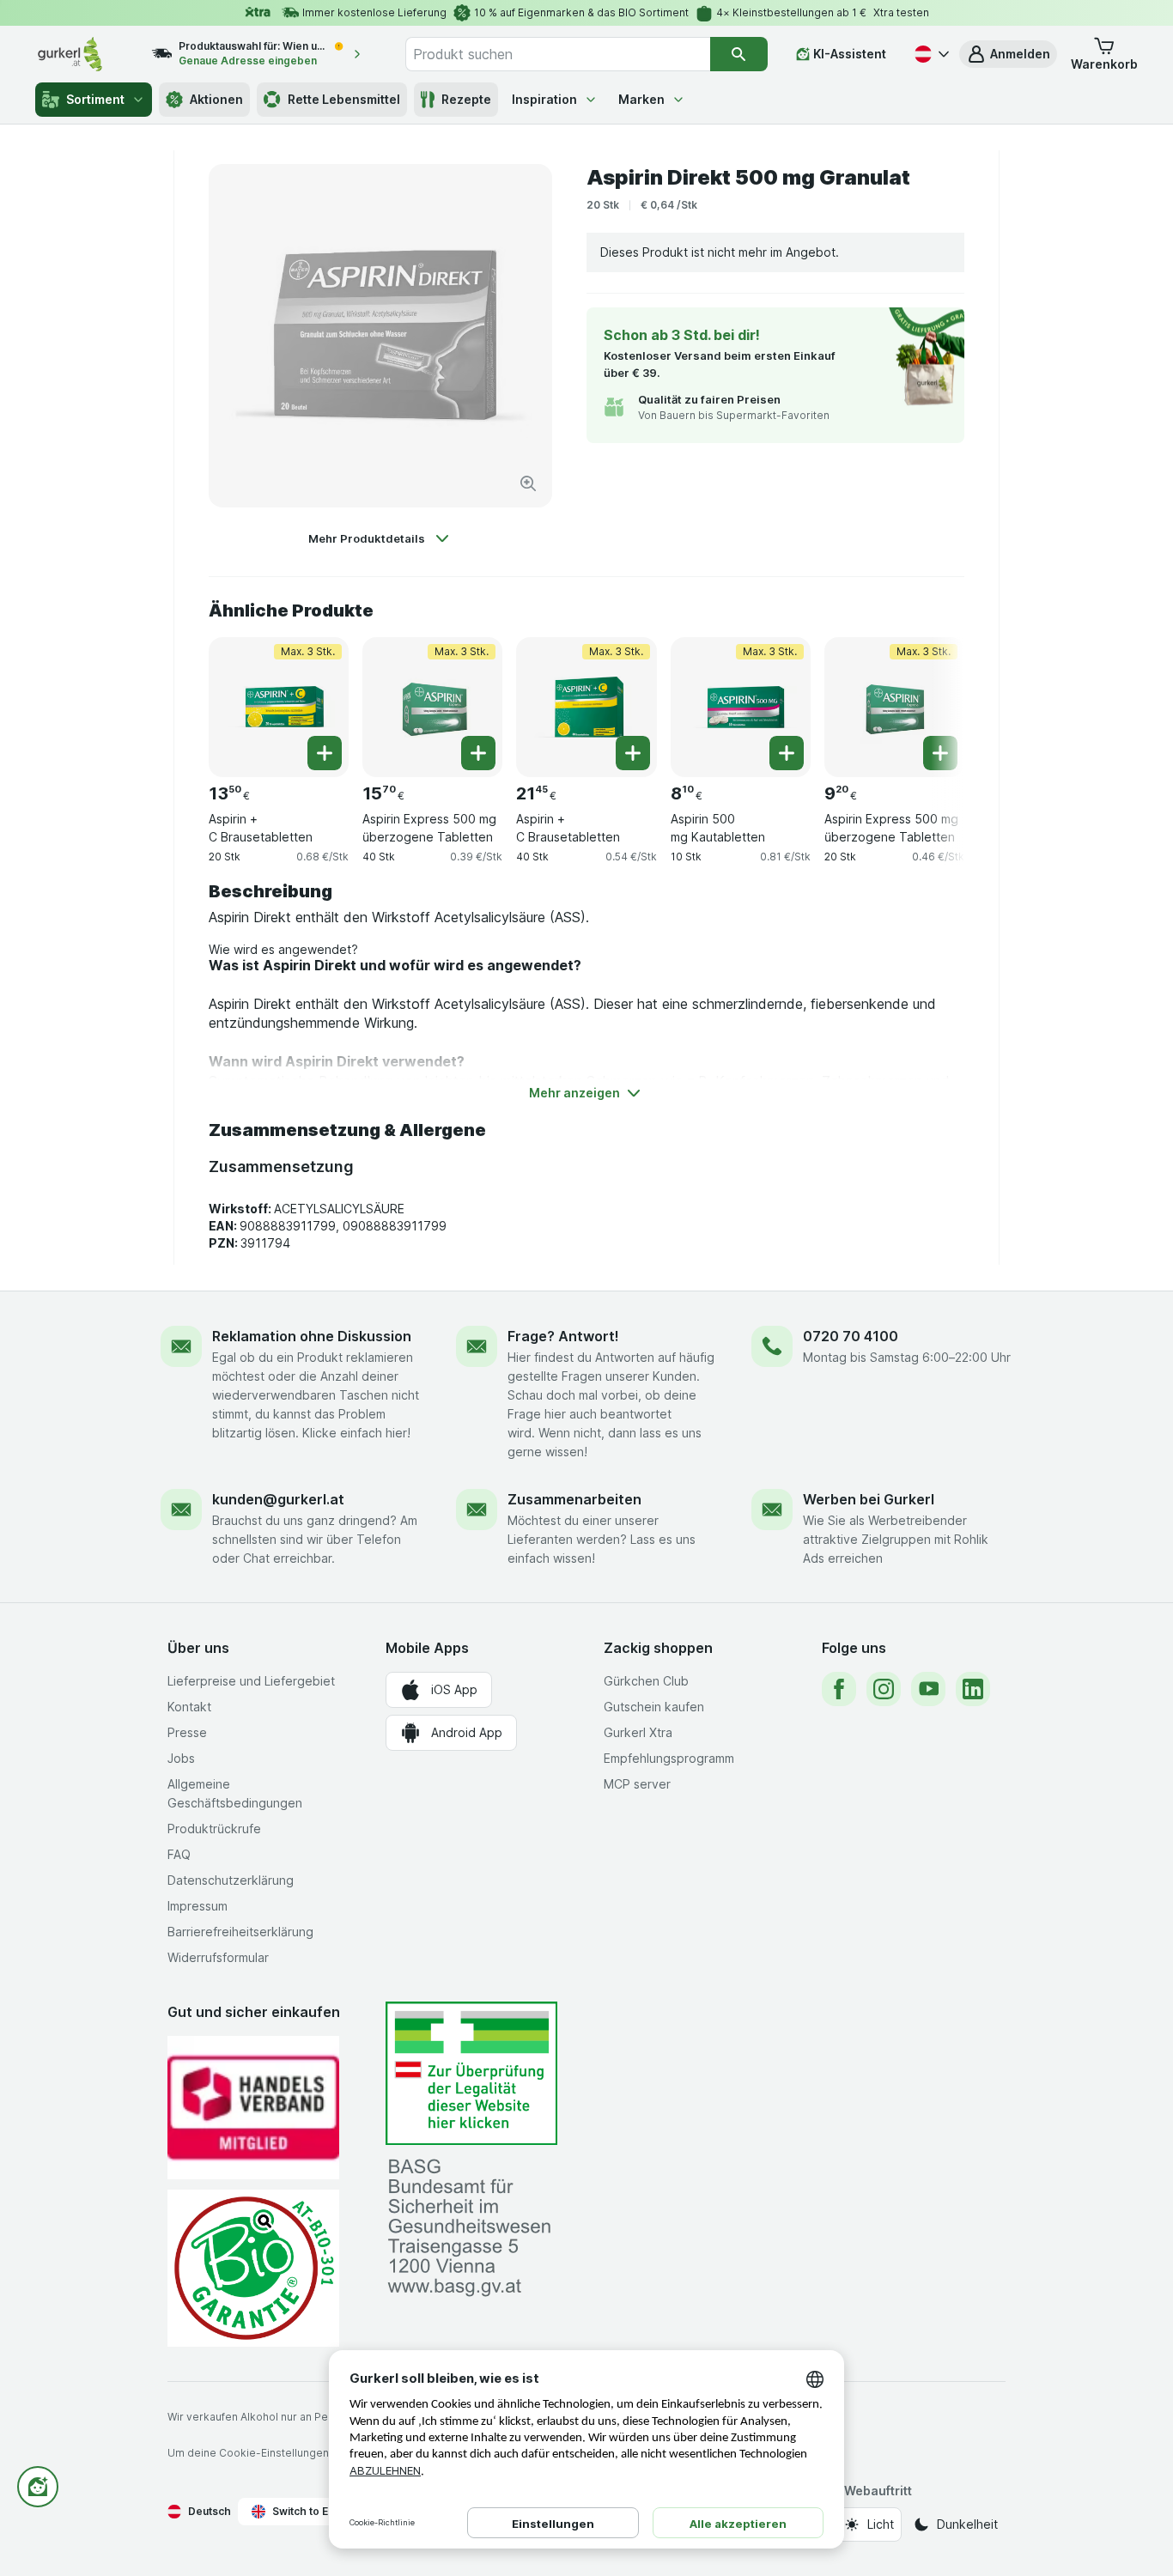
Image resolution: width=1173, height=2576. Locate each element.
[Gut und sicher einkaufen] (253, 2268)
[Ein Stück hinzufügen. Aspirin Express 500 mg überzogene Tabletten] (478, 753)
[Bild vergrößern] (528, 483)
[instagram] (884, 1689)
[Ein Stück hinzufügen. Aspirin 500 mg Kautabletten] (787, 753)
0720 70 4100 (851, 1336)
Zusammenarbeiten (574, 1499)
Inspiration (544, 99)
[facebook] (839, 1689)
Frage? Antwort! (563, 1336)
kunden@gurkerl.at (278, 1499)
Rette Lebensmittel (344, 99)
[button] (1008, 54)
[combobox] (557, 54)
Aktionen (216, 99)
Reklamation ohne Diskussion (312, 1336)
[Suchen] (739, 54)
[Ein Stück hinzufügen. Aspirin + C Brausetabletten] (325, 753)
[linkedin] (973, 1689)
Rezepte (466, 99)
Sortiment (95, 99)
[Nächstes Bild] (930, 701)
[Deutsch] (930, 54)
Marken (641, 99)
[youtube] (928, 1689)
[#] (471, 2073)
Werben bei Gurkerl (869, 1499)
